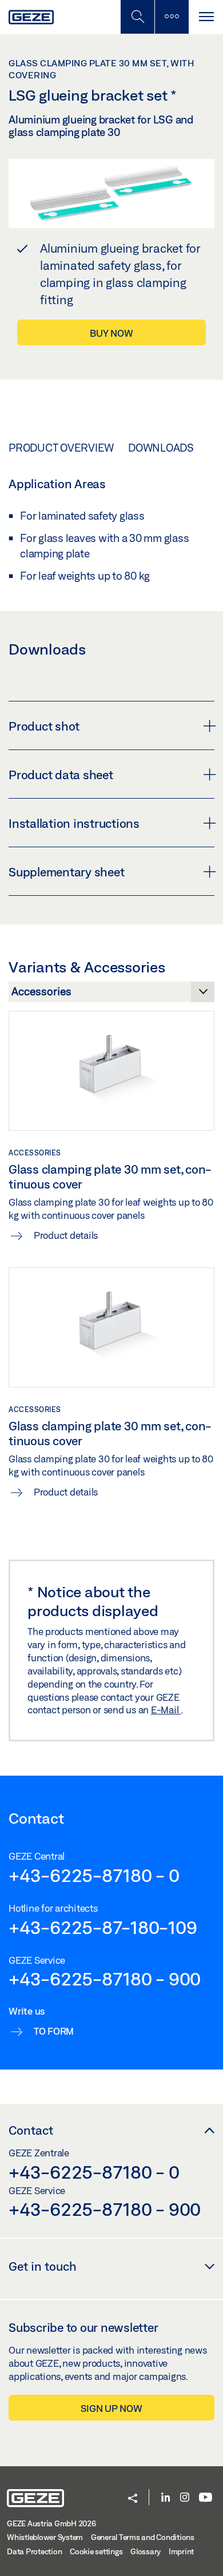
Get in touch (43, 2266)
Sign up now (111, 2408)
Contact (31, 2130)
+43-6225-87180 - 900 (105, 1979)
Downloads (161, 448)
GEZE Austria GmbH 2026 (51, 2523)
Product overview (61, 448)
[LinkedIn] (166, 2498)
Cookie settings (96, 2551)
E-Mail (166, 1710)
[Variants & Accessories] (111, 995)
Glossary (146, 2551)
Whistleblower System (45, 2537)
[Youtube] (206, 2498)
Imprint (181, 2551)
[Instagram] (185, 2498)
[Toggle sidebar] (172, 17)
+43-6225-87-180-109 (103, 1927)
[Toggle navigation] (206, 17)
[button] (133, 2499)
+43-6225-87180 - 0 (94, 1875)
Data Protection (34, 2551)
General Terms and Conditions (143, 2537)
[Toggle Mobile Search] (137, 17)
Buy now (111, 333)
